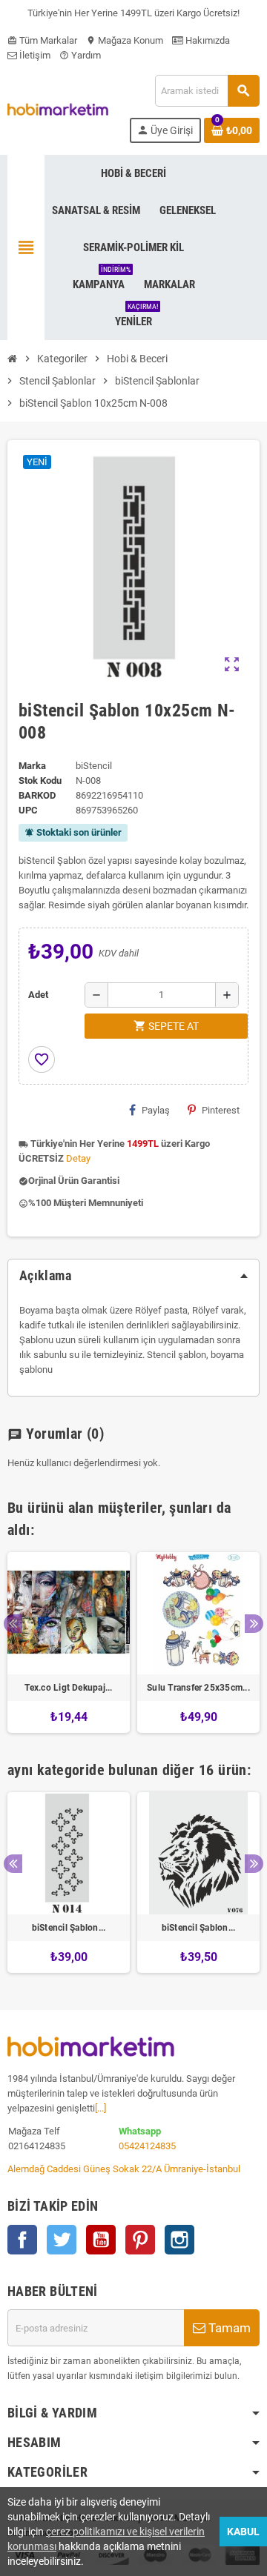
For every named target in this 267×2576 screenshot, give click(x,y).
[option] (69, 1643)
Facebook (22, 2240)
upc (28, 810)
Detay (78, 1158)
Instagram (179, 2240)
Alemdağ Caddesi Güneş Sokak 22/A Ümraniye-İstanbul (124, 2169)
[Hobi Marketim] (58, 109)
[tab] (133, 1276)
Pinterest (221, 1110)
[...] (100, 2108)
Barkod (37, 795)
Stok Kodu (40, 781)
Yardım (80, 55)
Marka (32, 766)
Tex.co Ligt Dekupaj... (68, 1688)
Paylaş (156, 1110)
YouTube (101, 2240)
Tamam (228, 2328)
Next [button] (254, 1624)
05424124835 (147, 2146)
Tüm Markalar (42, 40)
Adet (38, 995)
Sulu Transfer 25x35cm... (198, 1688)
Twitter (62, 2240)
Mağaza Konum (125, 40)
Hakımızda (207, 40)
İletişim (34, 55)
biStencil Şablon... (69, 1928)
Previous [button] (13, 1624)
